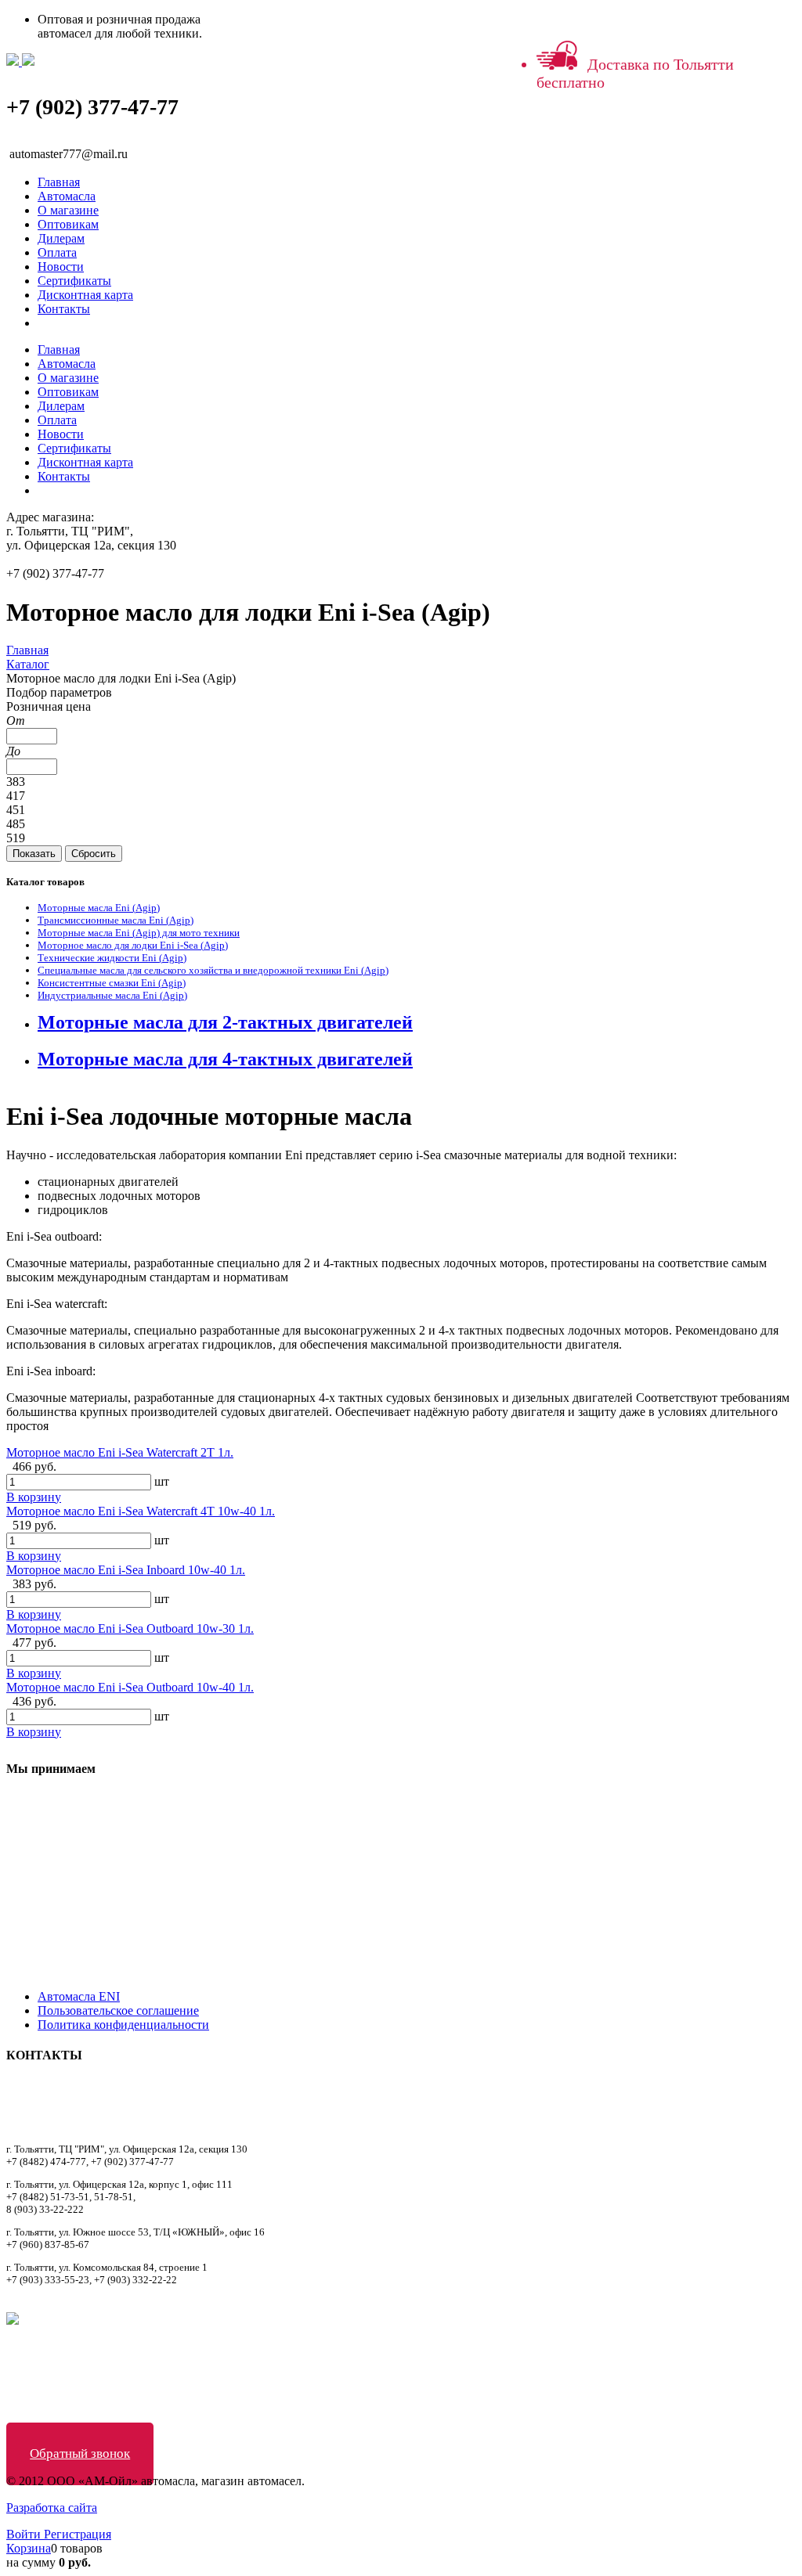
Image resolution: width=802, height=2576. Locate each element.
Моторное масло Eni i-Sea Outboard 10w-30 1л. (130, 1628)
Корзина (29, 2548)
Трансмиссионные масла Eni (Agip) (116, 920)
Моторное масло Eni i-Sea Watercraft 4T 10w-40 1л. (141, 1511)
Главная (59, 182)
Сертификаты (74, 281)
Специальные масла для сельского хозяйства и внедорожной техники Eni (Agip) (213, 970)
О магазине (68, 210)
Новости (61, 267)
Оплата (57, 252)
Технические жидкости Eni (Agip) (112, 958)
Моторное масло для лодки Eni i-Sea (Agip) (133, 945)
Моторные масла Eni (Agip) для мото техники (139, 933)
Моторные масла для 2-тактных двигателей (225, 1022)
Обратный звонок (80, 2454)
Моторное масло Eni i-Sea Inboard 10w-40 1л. (126, 1570)
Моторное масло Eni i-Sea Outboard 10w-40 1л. (130, 1687)
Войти (25, 2534)
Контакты (64, 309)
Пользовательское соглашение (118, 2010)
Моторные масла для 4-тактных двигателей (225, 1059)
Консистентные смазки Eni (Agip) (112, 983)
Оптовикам (68, 224)
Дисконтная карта (85, 295)
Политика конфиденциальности (123, 2025)
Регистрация (78, 2534)
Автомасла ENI (79, 1996)
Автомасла (67, 196)
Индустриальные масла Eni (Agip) (112, 995)
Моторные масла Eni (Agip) (99, 908)
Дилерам (61, 238)
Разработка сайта (52, 2508)
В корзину (34, 1497)
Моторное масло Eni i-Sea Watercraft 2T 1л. (120, 1452)
